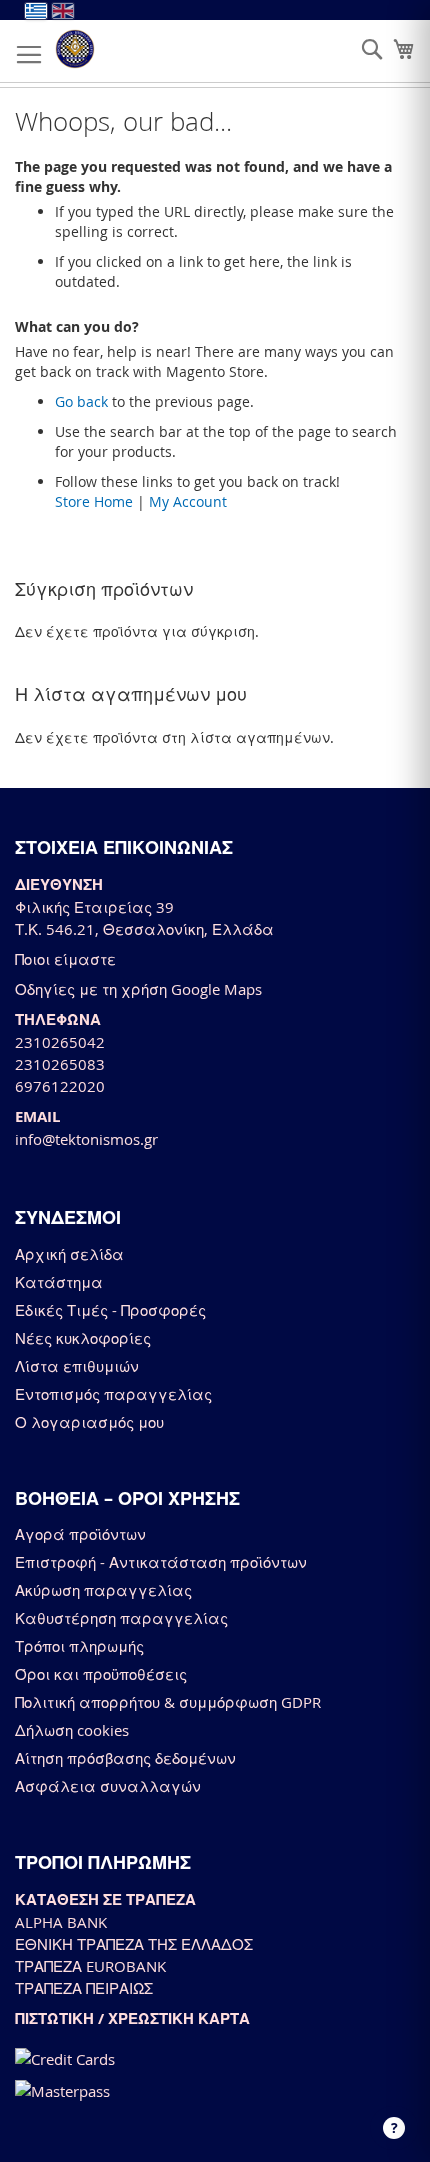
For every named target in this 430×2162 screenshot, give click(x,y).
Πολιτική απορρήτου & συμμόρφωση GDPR (168, 1702)
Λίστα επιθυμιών (77, 1366)
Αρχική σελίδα (69, 1254)
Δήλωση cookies (72, 1730)
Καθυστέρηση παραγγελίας (121, 1618)
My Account (188, 501)
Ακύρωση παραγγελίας (103, 1590)
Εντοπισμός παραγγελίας (113, 1394)
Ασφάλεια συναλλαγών (108, 1786)
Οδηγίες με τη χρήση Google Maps (138, 989)
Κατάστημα (59, 1282)
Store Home (94, 501)
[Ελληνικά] (36, 11)
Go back (81, 401)
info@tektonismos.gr (86, 1139)
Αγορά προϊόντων (80, 1534)
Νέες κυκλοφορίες (83, 1338)
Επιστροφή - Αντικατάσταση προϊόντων (161, 1562)
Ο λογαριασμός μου (89, 1422)
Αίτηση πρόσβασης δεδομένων (125, 1758)
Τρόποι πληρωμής (79, 1646)
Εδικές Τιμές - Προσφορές (110, 1310)
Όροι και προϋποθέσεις (101, 1674)
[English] (63, 11)
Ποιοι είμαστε (65, 959)
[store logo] (75, 49)
